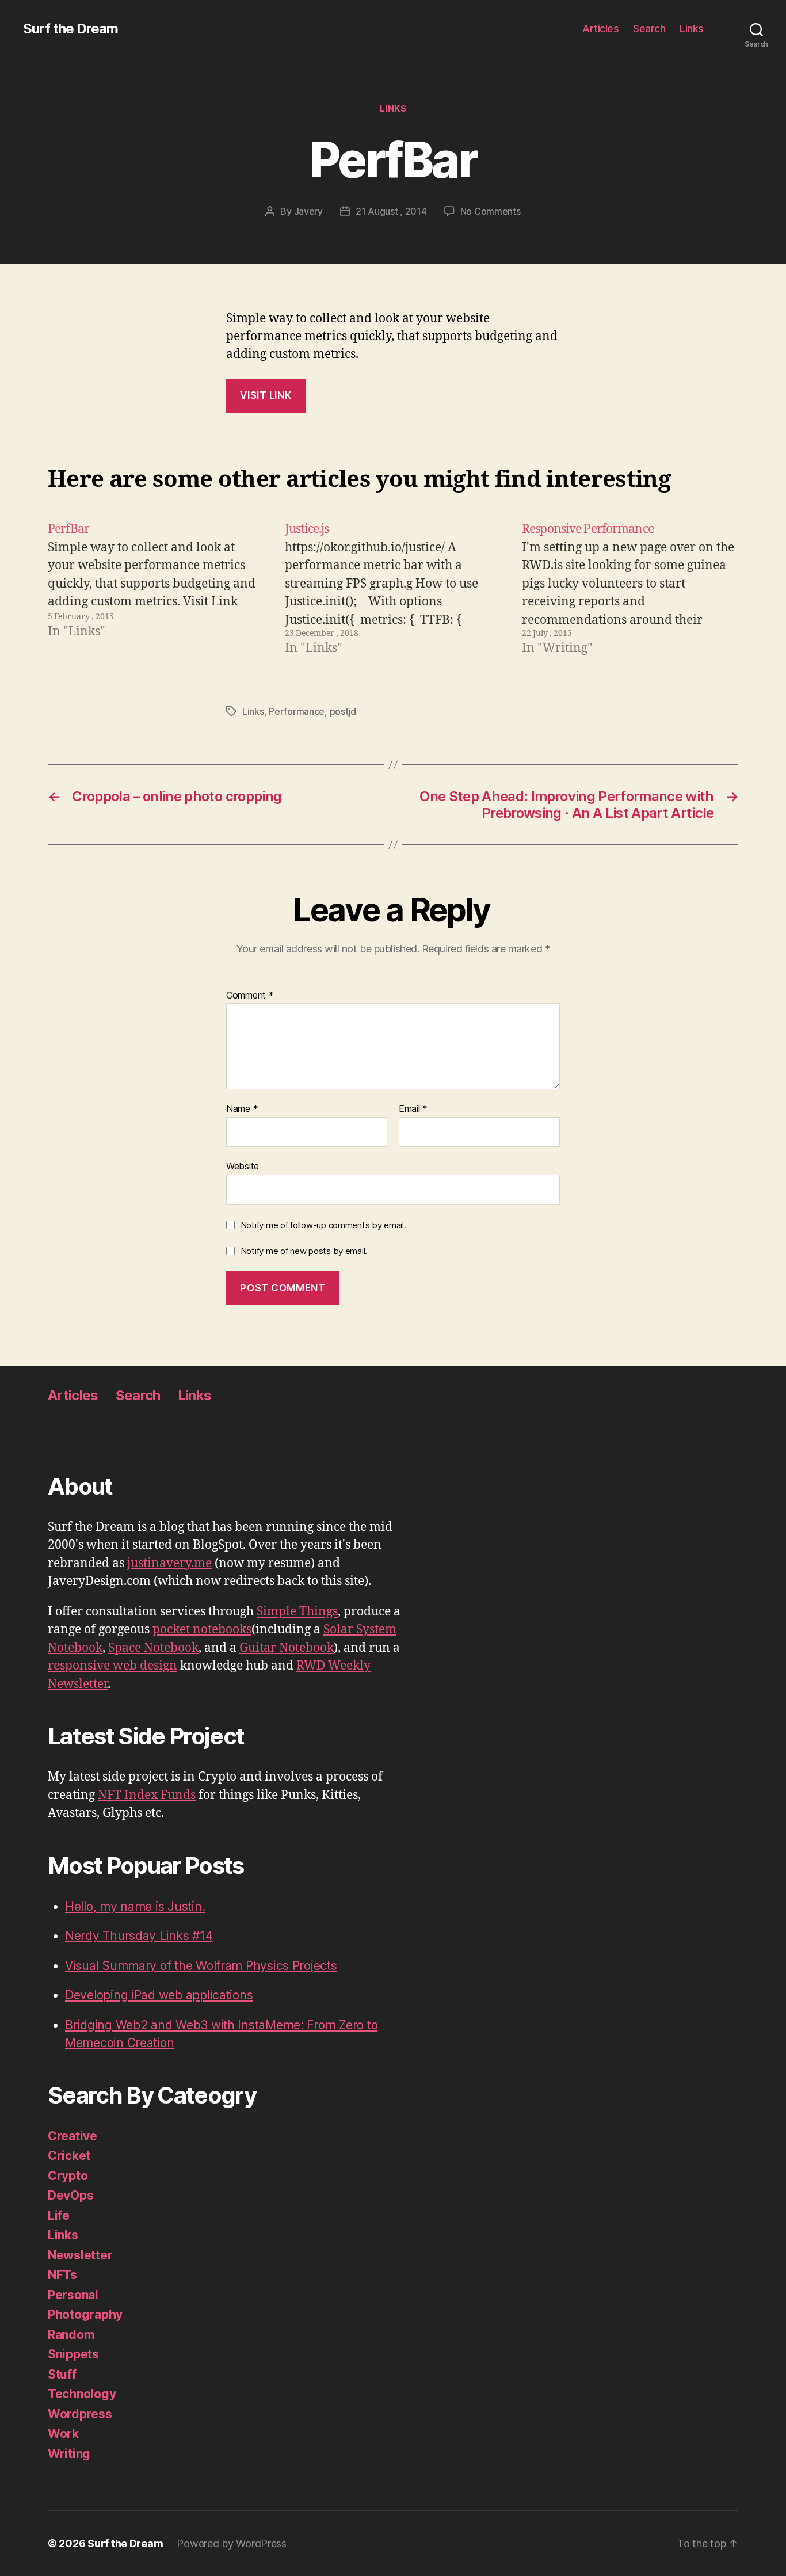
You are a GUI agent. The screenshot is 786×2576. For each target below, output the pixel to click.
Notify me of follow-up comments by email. (323, 1225)
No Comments (491, 211)
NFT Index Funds (147, 1795)
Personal (73, 2295)
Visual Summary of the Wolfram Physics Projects (201, 1966)
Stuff (62, 2374)
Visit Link (266, 395)
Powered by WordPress (232, 2543)
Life (59, 2215)
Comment (250, 996)
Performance (297, 711)
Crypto (68, 2176)
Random (71, 2335)
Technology (82, 2394)
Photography (85, 2314)
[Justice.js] (393, 589)
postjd (343, 711)
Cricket (69, 2156)
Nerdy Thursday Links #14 (139, 1936)
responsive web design (112, 1666)
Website (243, 1166)
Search (649, 28)
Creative (73, 2136)
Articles (600, 28)
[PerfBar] (156, 589)
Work (63, 2434)
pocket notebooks (202, 1630)
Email (413, 1109)
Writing (69, 2454)
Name (242, 1109)
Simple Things (297, 1612)
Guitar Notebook (287, 1648)
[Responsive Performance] (630, 589)
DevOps (70, 2195)
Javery (308, 211)
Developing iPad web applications (159, 1995)
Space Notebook (153, 1648)
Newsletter (80, 2255)
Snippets (73, 2354)
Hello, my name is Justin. (135, 1906)
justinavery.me (169, 1563)
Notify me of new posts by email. (304, 1251)
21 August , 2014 (391, 211)
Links (692, 28)
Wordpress (80, 2414)
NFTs (62, 2275)
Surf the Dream (70, 29)
